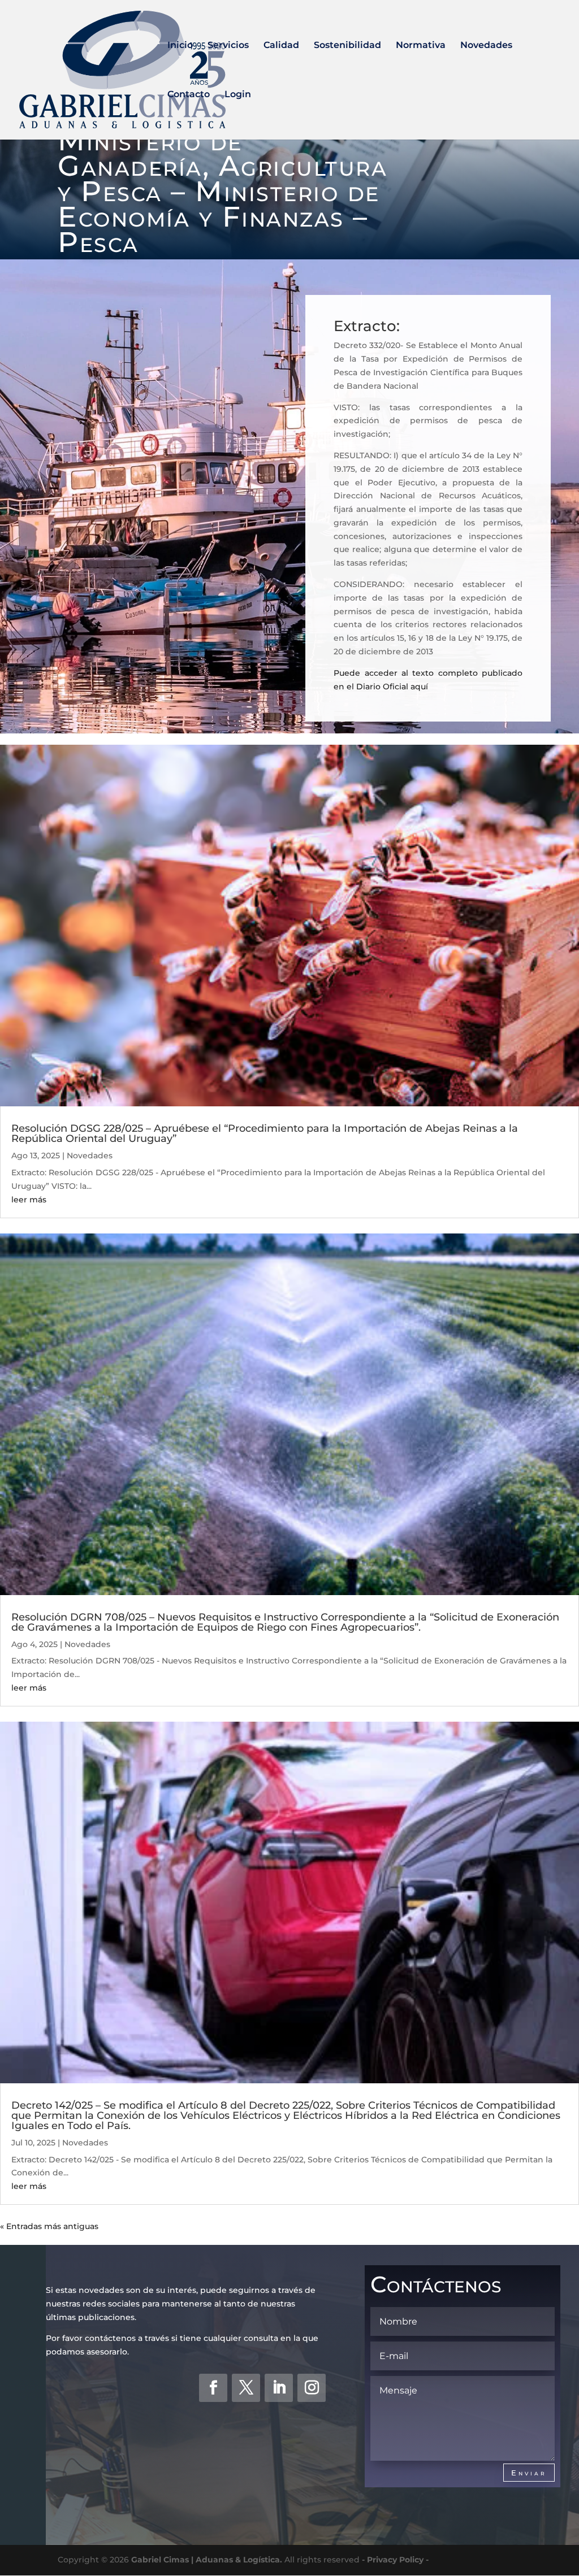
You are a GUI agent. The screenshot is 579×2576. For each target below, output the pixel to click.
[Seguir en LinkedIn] (279, 2388)
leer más (29, 1200)
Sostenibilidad (347, 46)
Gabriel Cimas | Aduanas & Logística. (207, 2560)
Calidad (281, 46)
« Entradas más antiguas (49, 2226)
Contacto (189, 95)
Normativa (421, 46)
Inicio (180, 46)
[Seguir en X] (246, 2388)
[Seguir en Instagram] (312, 2388)
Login (238, 95)
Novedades (486, 46)
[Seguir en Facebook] (213, 2388)
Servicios (228, 46)
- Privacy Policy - (395, 2560)
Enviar (529, 2473)
